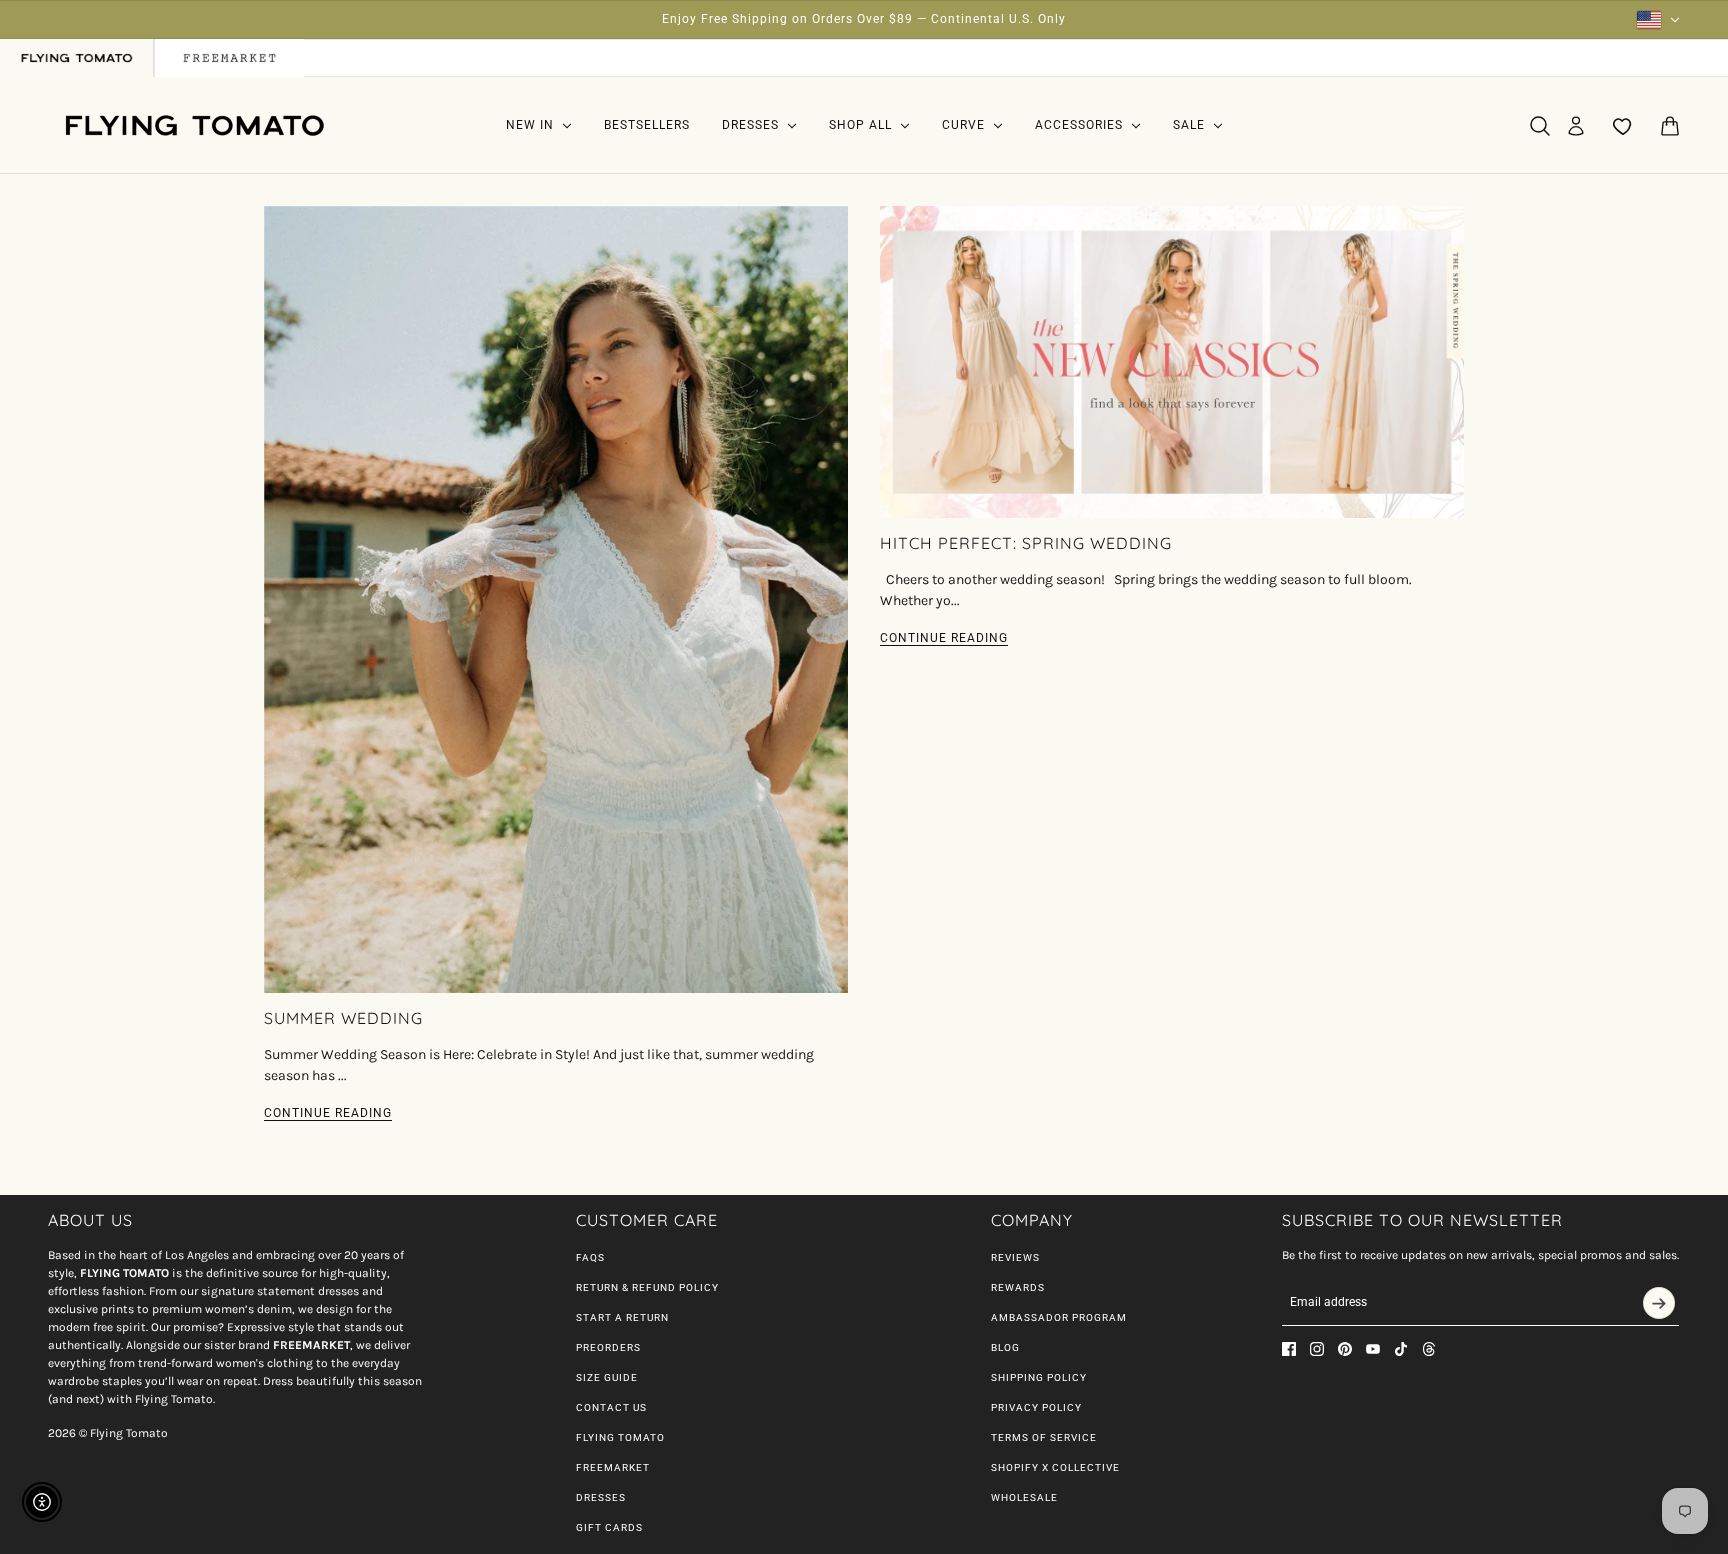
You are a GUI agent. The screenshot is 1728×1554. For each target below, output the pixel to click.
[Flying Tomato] (194, 125)
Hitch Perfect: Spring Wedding (1026, 543)
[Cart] (1670, 126)
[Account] (1576, 126)
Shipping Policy (1039, 1377)
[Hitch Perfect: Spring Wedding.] (1172, 361)
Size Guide (607, 1377)
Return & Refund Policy (647, 1287)
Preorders (608, 1347)
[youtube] (1373, 1349)
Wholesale (1024, 1497)
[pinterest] (1345, 1349)
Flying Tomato (620, 1437)
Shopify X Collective (1055, 1467)
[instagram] (1317, 1349)
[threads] (1429, 1349)
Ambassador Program (1059, 1317)
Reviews (1015, 1257)
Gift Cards (609, 1527)
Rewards (1018, 1287)
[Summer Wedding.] (556, 599)
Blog (1005, 1347)
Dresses (601, 1497)
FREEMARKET (613, 1467)
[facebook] (1289, 1349)
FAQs (590, 1257)
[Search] (1540, 126)
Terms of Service (1044, 1437)
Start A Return (622, 1317)
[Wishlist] (1623, 126)
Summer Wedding (343, 1018)
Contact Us (611, 1407)
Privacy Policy (1036, 1407)
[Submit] (1659, 1303)
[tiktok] (1401, 1349)
